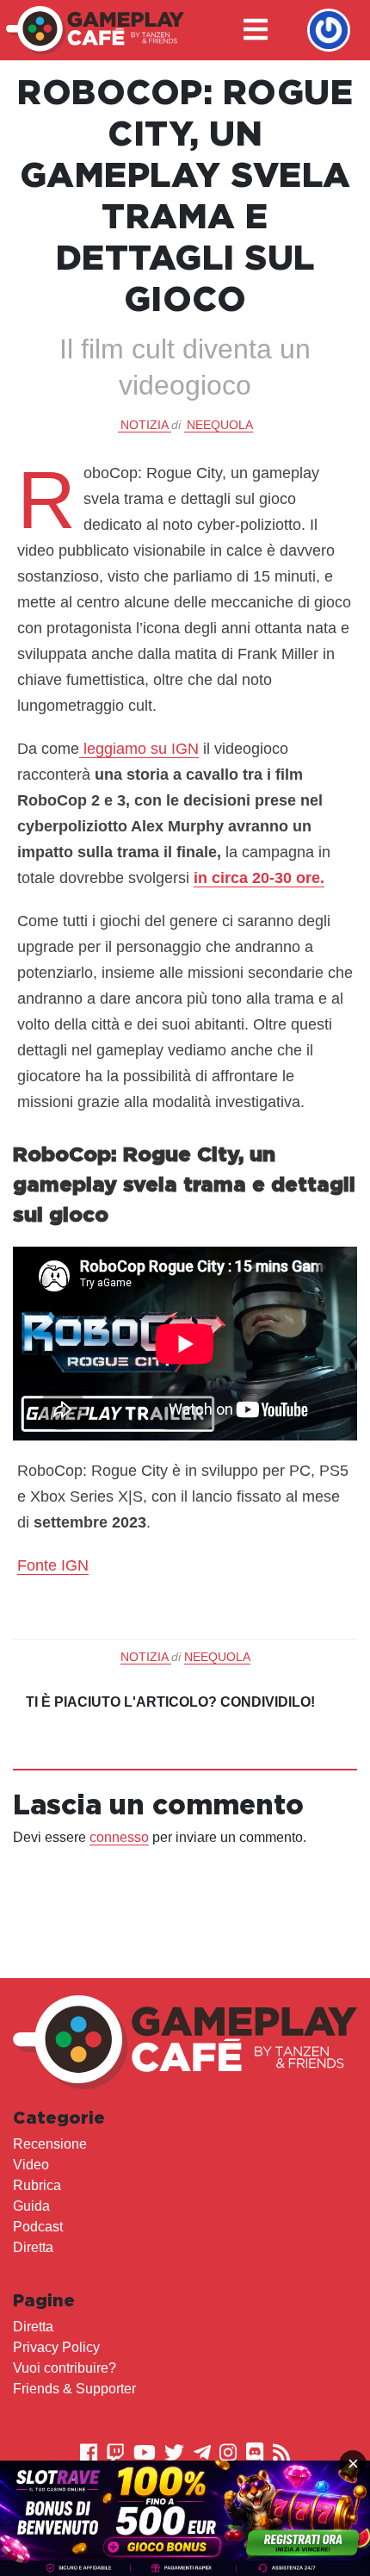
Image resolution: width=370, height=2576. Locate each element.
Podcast (38, 2227)
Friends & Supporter (74, 2389)
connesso (119, 1837)
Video (31, 2165)
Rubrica (37, 2185)
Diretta (33, 2247)
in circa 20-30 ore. (259, 878)
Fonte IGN (53, 1565)
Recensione (50, 2144)
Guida (31, 2206)
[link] (185, 2518)
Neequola (220, 425)
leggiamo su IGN (139, 749)
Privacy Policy (56, 2347)
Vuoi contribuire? (65, 2368)
